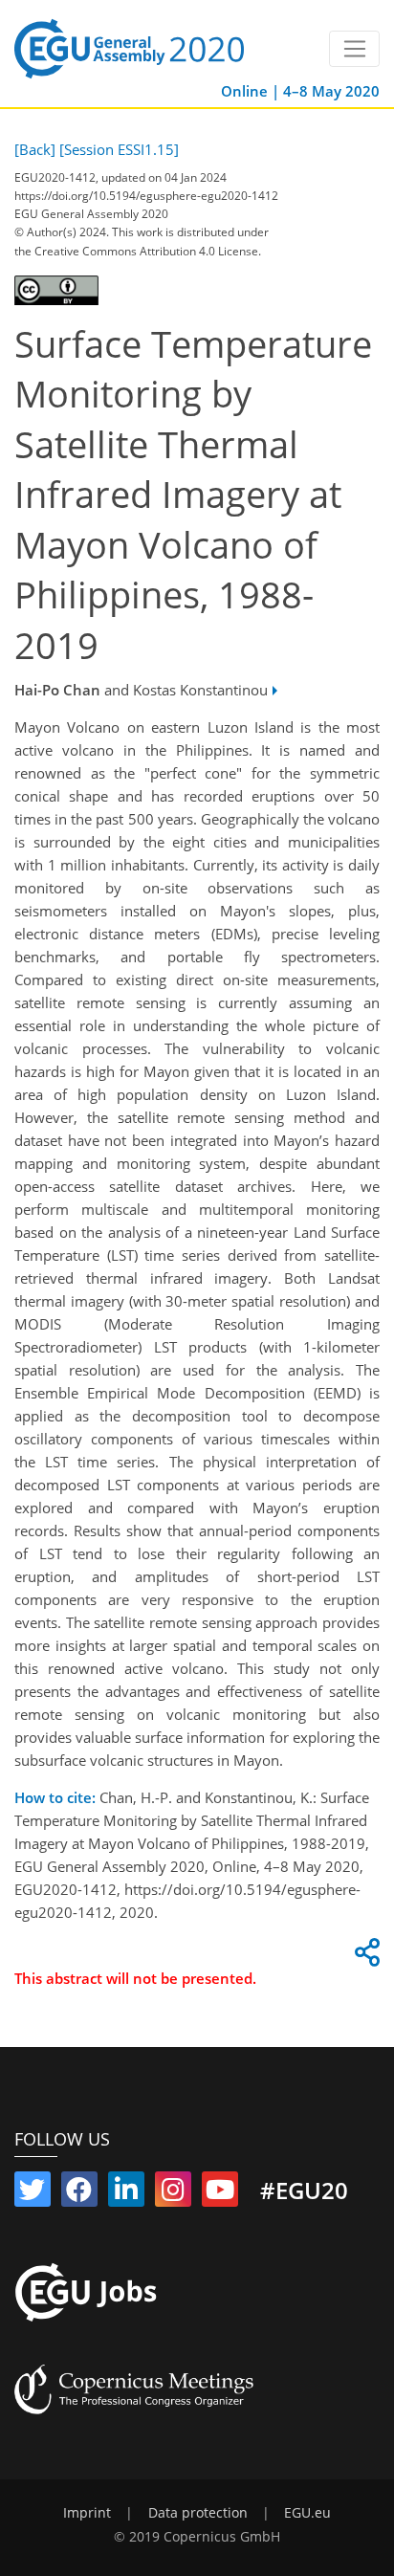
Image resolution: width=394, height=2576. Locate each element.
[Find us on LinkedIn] (126, 2193)
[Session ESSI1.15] (119, 149)
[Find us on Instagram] (173, 2193)
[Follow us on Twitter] (33, 2193)
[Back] (35, 149)
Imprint (87, 2513)
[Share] (364, 1957)
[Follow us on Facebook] (79, 2193)
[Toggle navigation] (354, 49)
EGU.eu (307, 2513)
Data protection (198, 2513)
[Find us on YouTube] (220, 2193)
